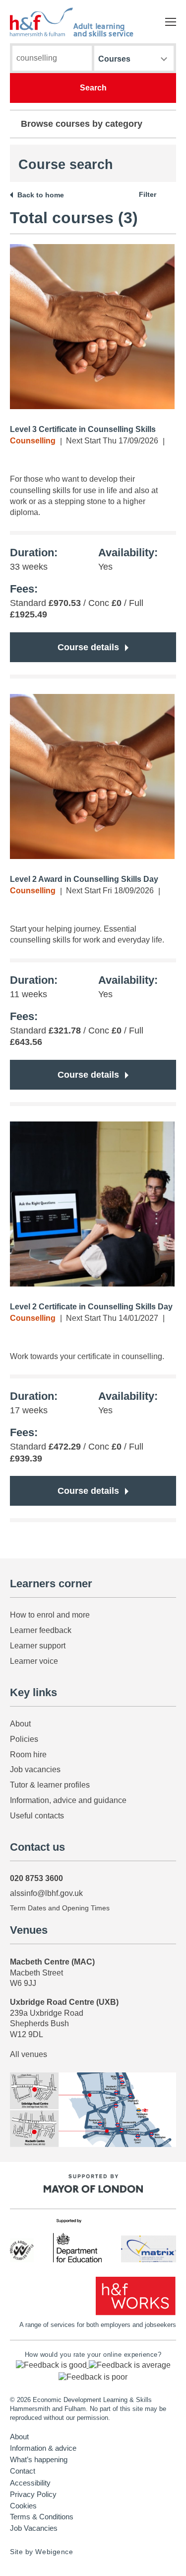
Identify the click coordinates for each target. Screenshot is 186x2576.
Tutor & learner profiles (50, 1785)
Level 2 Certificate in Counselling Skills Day (91, 1307)
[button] (52, 2365)
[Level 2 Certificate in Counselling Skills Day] (92, 1204)
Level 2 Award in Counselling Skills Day (84, 879)
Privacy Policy (33, 2494)
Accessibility (30, 2483)
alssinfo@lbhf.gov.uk (46, 1893)
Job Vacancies (34, 2528)
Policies (24, 1739)
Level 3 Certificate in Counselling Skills (83, 429)
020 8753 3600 (36, 1878)
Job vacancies (35, 1769)
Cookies (23, 2506)
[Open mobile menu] (171, 22)
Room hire (28, 1755)
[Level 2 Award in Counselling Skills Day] (92, 776)
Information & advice (43, 2448)
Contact (23, 2471)
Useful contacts (37, 1816)
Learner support (38, 1646)
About (20, 1724)
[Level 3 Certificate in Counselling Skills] (92, 327)
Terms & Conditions (42, 2517)
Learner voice (34, 1661)
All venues (29, 2054)
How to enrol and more (50, 1615)
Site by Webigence (42, 2552)
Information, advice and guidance (68, 1800)
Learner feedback (41, 1630)
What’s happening (39, 2460)
